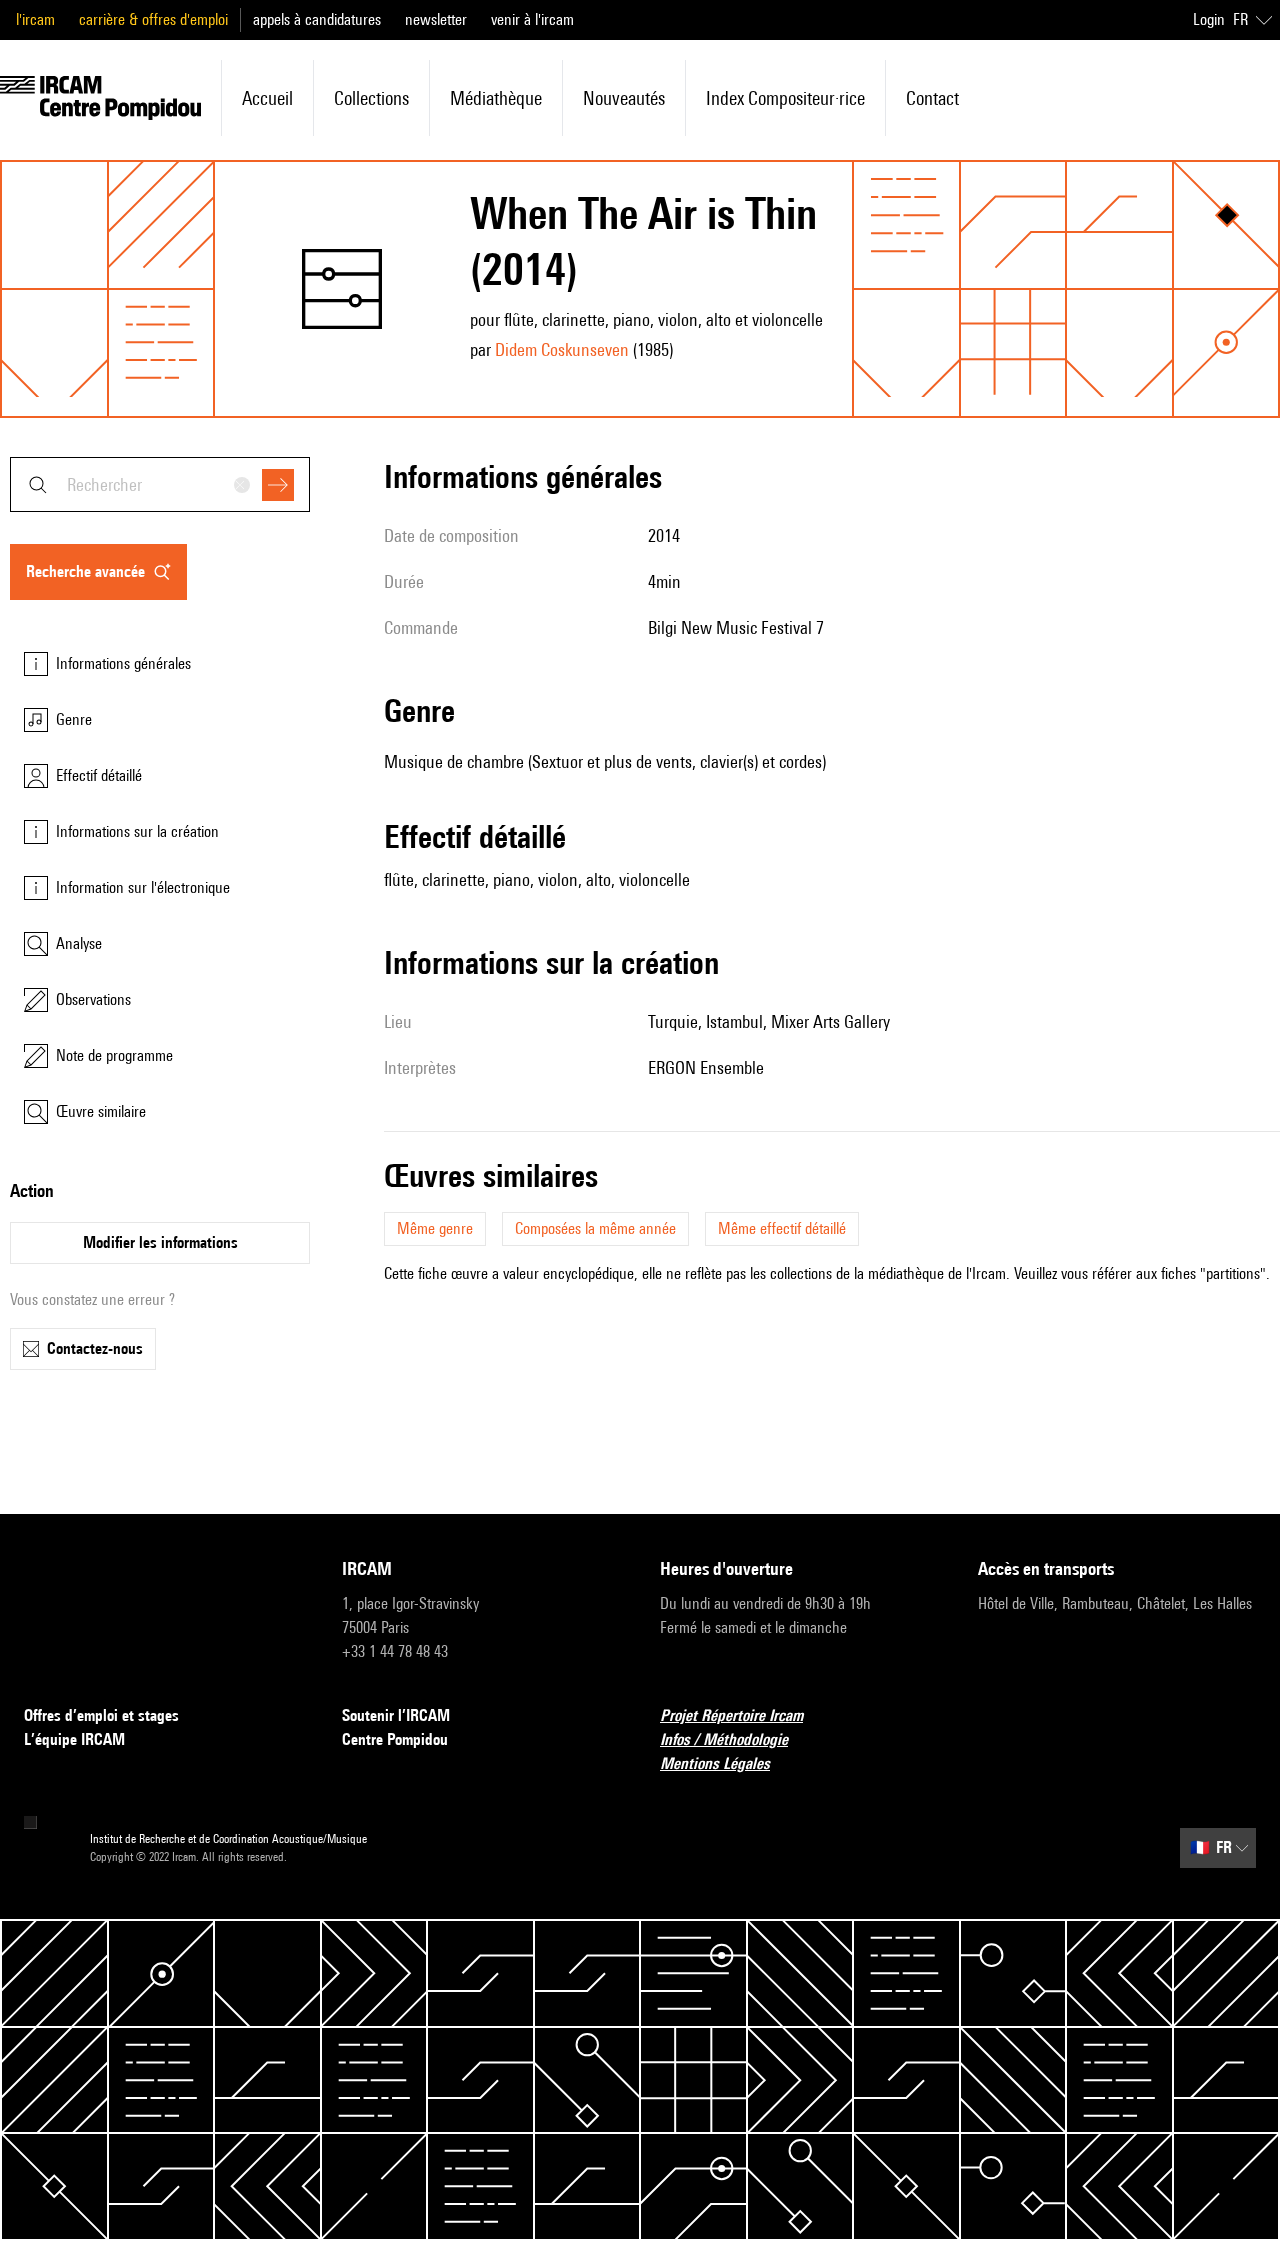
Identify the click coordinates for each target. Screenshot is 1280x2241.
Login (1209, 19)
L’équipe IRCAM (74, 1739)
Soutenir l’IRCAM (396, 1715)
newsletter (436, 19)
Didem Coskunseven (562, 349)
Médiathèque (496, 98)
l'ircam (35, 19)
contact (932, 98)
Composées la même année (595, 1228)
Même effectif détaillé (782, 1228)
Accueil (267, 98)
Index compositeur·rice (785, 98)
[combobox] (160, 484)
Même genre (435, 1228)
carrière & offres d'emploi (153, 19)
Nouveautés (624, 98)
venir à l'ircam (532, 19)
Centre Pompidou (395, 1739)
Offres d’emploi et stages (101, 1715)
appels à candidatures (317, 19)
